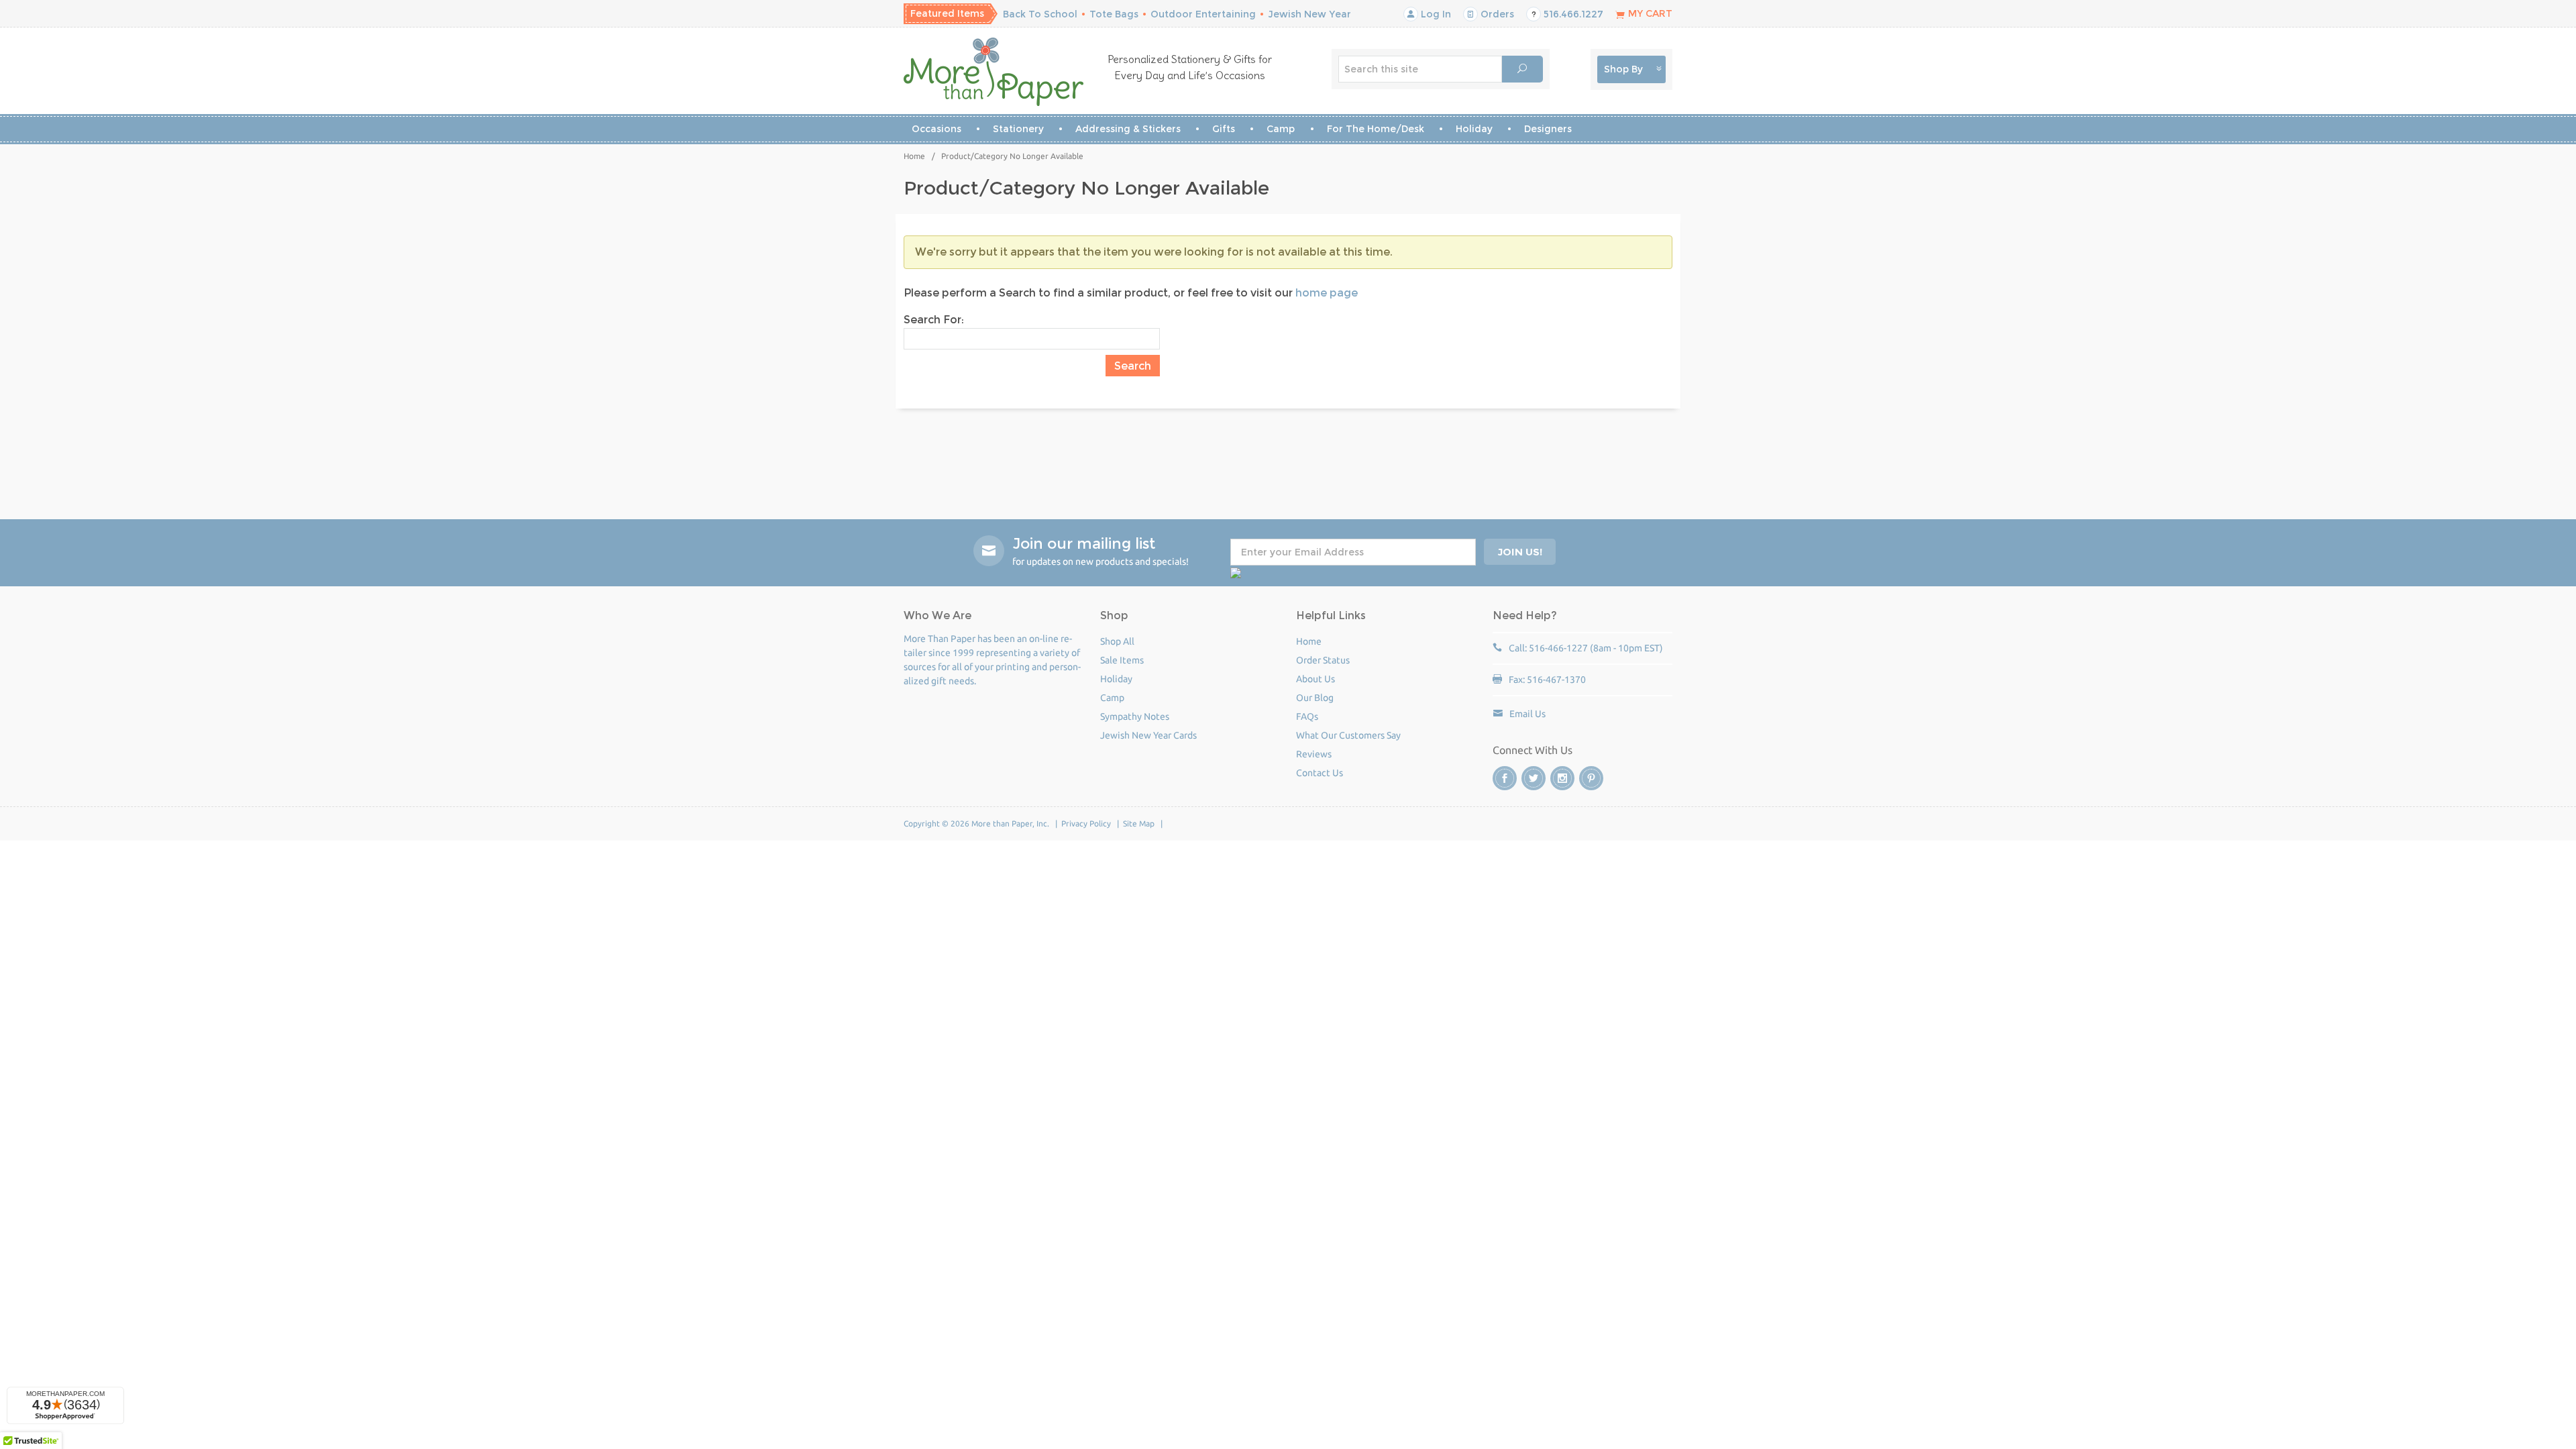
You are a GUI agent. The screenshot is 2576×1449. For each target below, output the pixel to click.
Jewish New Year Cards (1148, 735)
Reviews (1314, 754)
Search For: (934, 320)
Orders (1496, 14)
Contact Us (1320, 773)
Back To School (1040, 14)
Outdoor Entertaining (1203, 14)
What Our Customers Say (1348, 735)
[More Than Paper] (994, 72)
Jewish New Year (1309, 14)
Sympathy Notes (1135, 716)
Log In (1435, 14)
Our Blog (1315, 698)
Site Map (1139, 823)
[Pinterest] (1591, 778)
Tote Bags (1114, 14)
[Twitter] (1534, 778)
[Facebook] (1505, 778)
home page (1327, 293)
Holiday (1474, 129)
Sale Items (1122, 660)
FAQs (1307, 716)
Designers (1548, 129)
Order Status (1323, 660)
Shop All (1117, 641)
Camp (1281, 129)
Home (914, 156)
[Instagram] (1562, 778)
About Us (1316, 679)
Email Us (1527, 714)
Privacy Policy (1086, 823)
